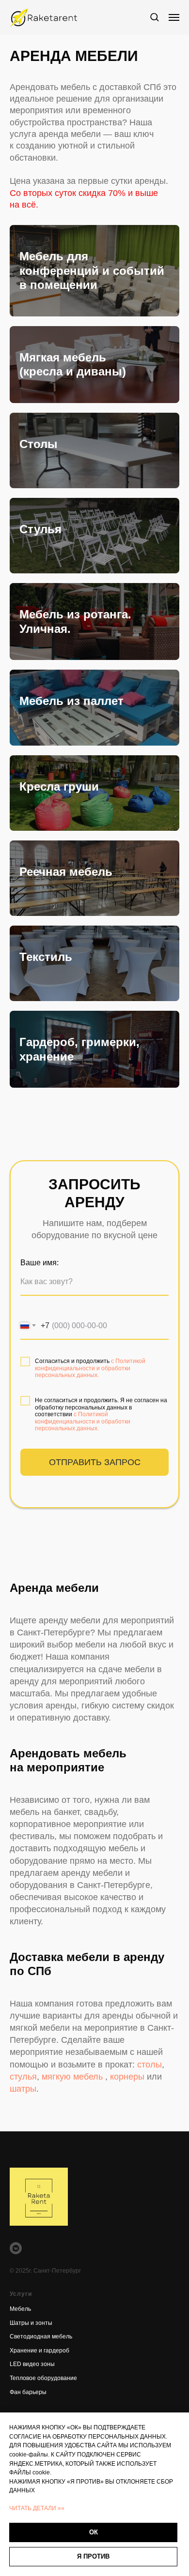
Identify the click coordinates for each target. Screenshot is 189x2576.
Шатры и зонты (31, 2323)
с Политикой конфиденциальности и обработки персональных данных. (90, 1368)
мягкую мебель (72, 2077)
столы (150, 2065)
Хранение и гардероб (39, 2351)
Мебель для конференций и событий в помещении (92, 270)
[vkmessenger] (16, 2248)
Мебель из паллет (71, 701)
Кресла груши (59, 786)
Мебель (20, 2309)
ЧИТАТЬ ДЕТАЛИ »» (37, 2508)
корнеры (128, 2077)
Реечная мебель (66, 872)
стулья (23, 2077)
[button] (154, 17)
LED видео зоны (32, 2364)
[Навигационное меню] (174, 17)
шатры (23, 2089)
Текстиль (46, 957)
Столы (39, 444)
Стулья (40, 529)
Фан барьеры (28, 2392)
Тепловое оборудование (43, 2378)
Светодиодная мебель (41, 2336)
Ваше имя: (39, 1263)
